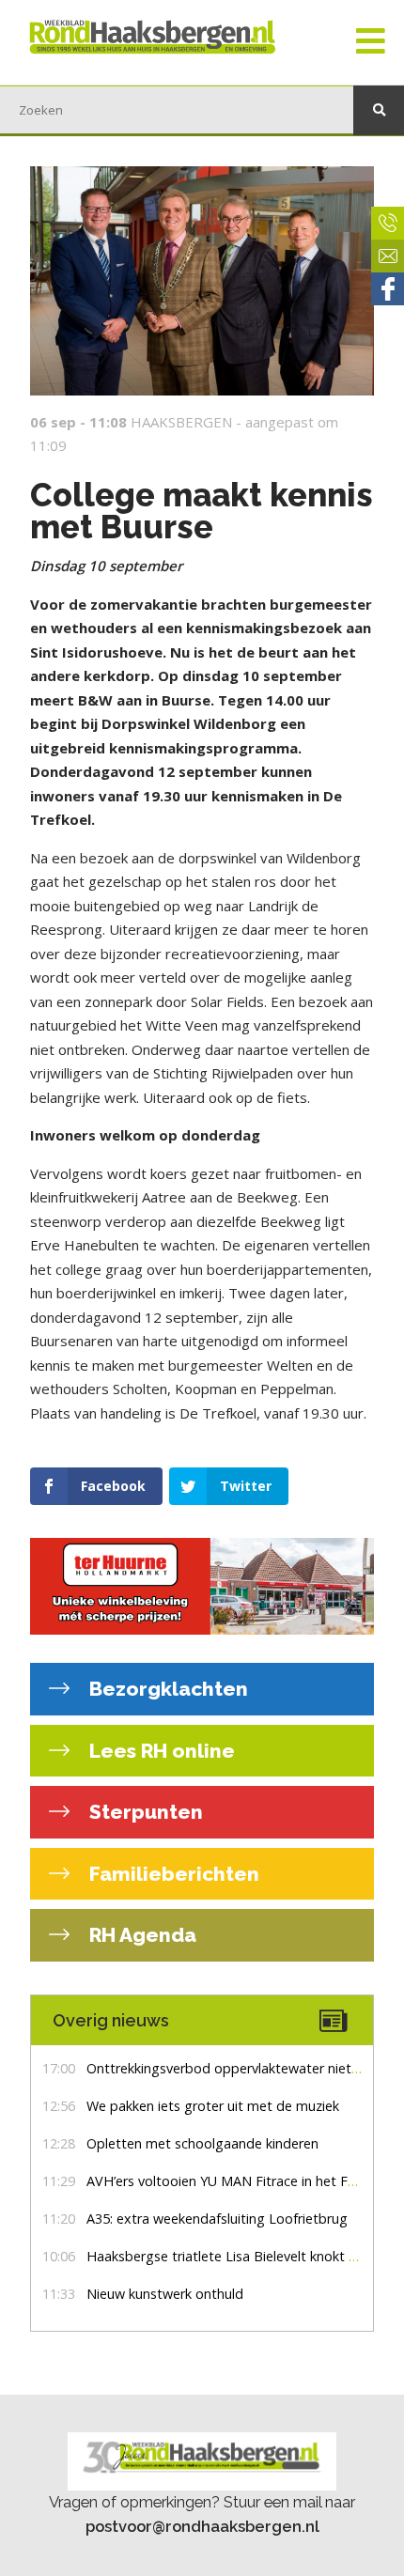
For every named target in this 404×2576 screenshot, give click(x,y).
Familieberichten (172, 1874)
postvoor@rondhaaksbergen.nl (202, 2526)
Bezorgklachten (166, 1689)
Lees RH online (160, 1751)
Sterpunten (144, 1812)
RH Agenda (140, 1935)
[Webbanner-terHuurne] (202, 1586)
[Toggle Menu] (371, 42)
